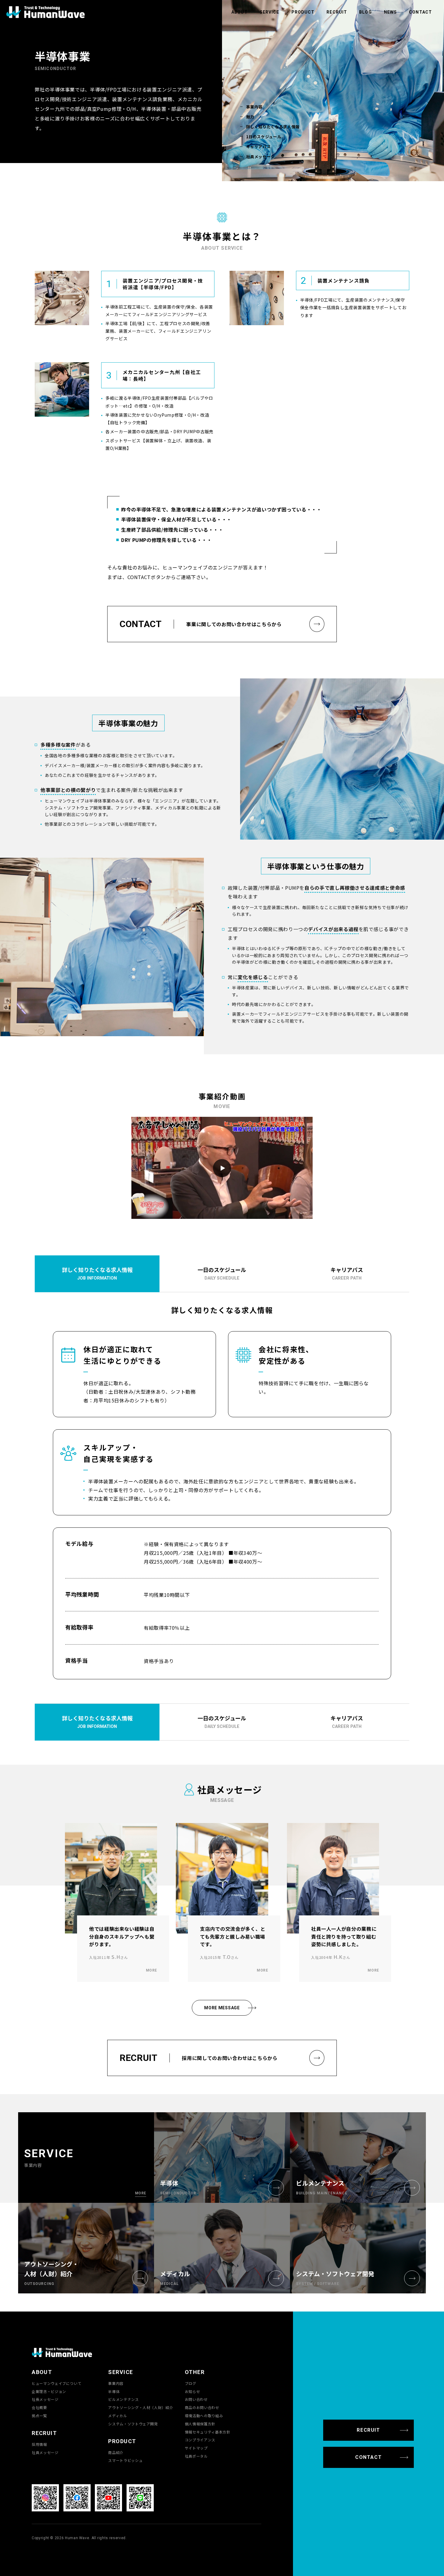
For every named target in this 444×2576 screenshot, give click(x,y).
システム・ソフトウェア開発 (133, 2424)
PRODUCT (303, 12)
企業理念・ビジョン (49, 2392)
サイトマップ (196, 2448)
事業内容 (254, 107)
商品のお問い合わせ (202, 2408)
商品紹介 (116, 2453)
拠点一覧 (39, 2416)
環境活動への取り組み (204, 2416)
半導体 (114, 2392)
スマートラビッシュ (125, 2460)
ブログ (191, 2383)
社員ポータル (196, 2456)
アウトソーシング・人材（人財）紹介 (141, 2408)
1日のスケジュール (264, 137)
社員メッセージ (261, 157)
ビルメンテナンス (123, 2399)
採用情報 (39, 2444)
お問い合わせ (196, 2399)
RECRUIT (337, 12)
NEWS (390, 12)
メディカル (117, 2416)
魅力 (250, 117)
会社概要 (39, 2408)
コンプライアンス (200, 2440)
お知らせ (193, 2392)
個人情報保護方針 (200, 2424)
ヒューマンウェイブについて (56, 2383)
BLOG (365, 12)
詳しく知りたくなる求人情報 (273, 127)
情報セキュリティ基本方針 (208, 2432)
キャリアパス (259, 147)
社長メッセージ (45, 2399)
